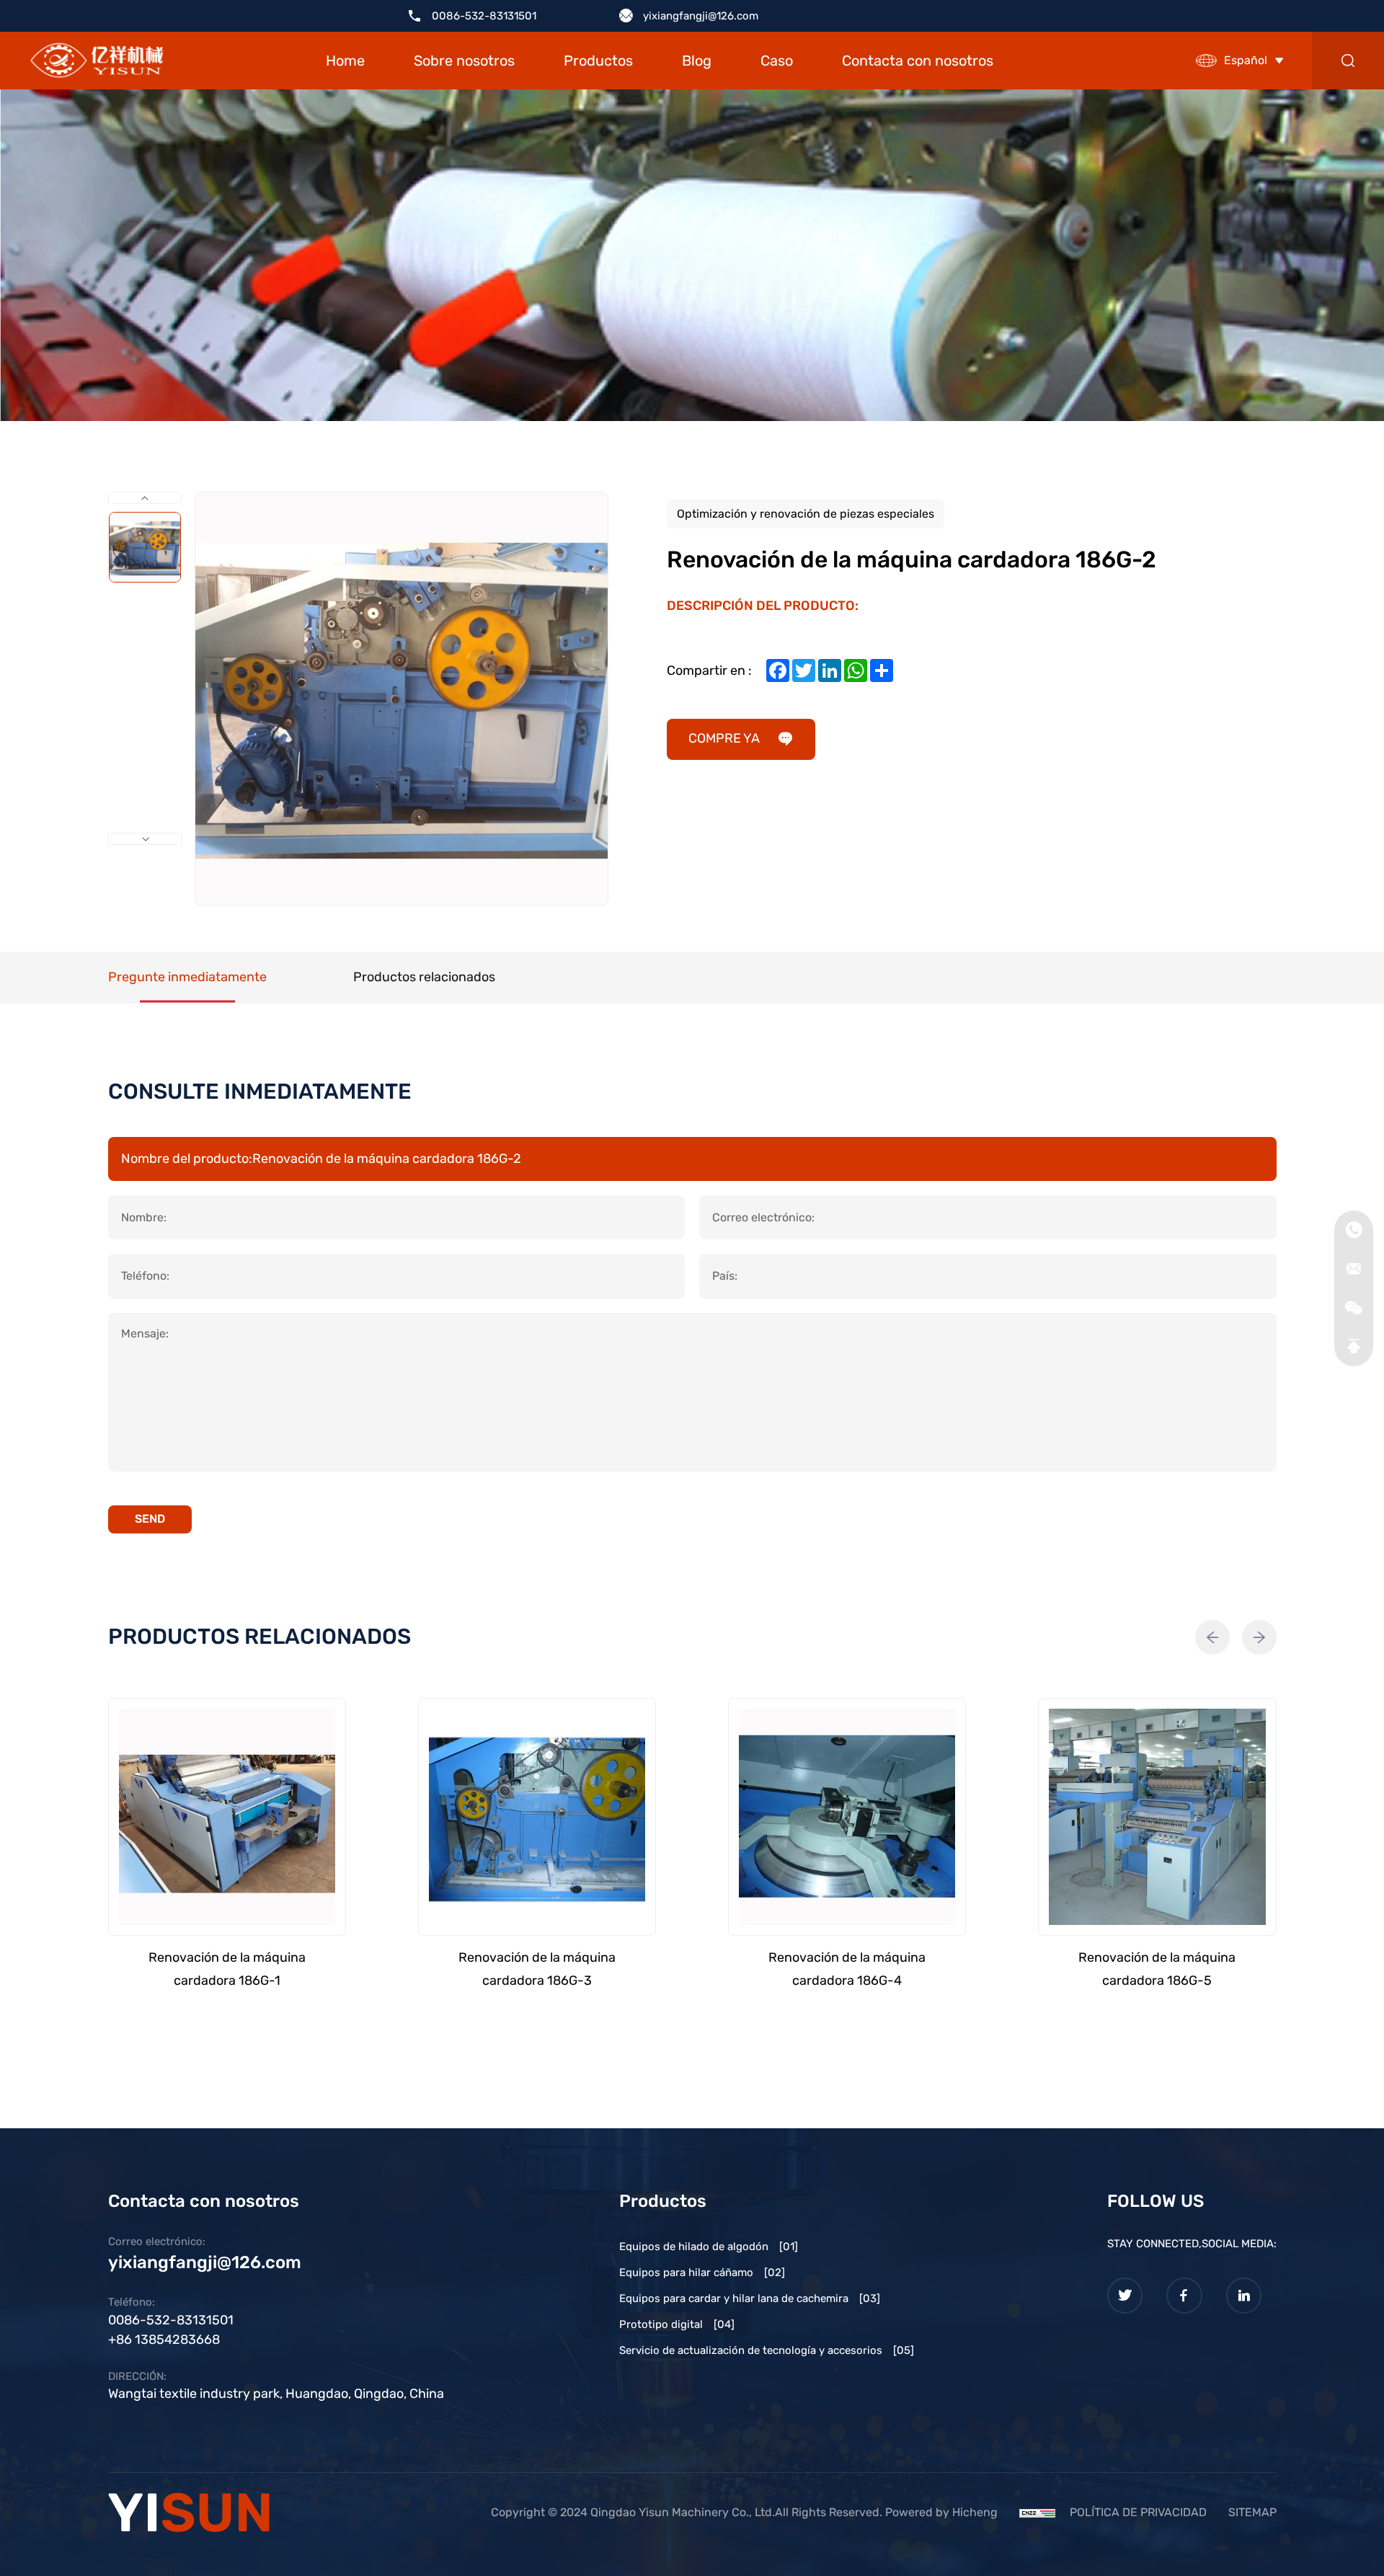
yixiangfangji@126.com (701, 16)
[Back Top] (1354, 1347)
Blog (697, 61)
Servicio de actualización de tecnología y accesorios (767, 2350)
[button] (1212, 1637)
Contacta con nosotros (918, 61)
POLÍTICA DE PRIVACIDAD (1138, 2512)
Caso (777, 61)
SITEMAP (1252, 2512)
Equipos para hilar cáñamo (702, 2272)
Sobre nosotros (464, 61)
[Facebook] (1184, 2296)
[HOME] (97, 61)
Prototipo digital (677, 2324)
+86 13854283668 (164, 2340)
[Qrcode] (1354, 1308)
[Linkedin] (1244, 2296)
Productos (598, 61)
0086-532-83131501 (484, 16)
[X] (1125, 2296)
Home (345, 61)
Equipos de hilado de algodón (709, 2247)
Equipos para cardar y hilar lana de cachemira (750, 2298)
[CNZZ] (1037, 2512)
